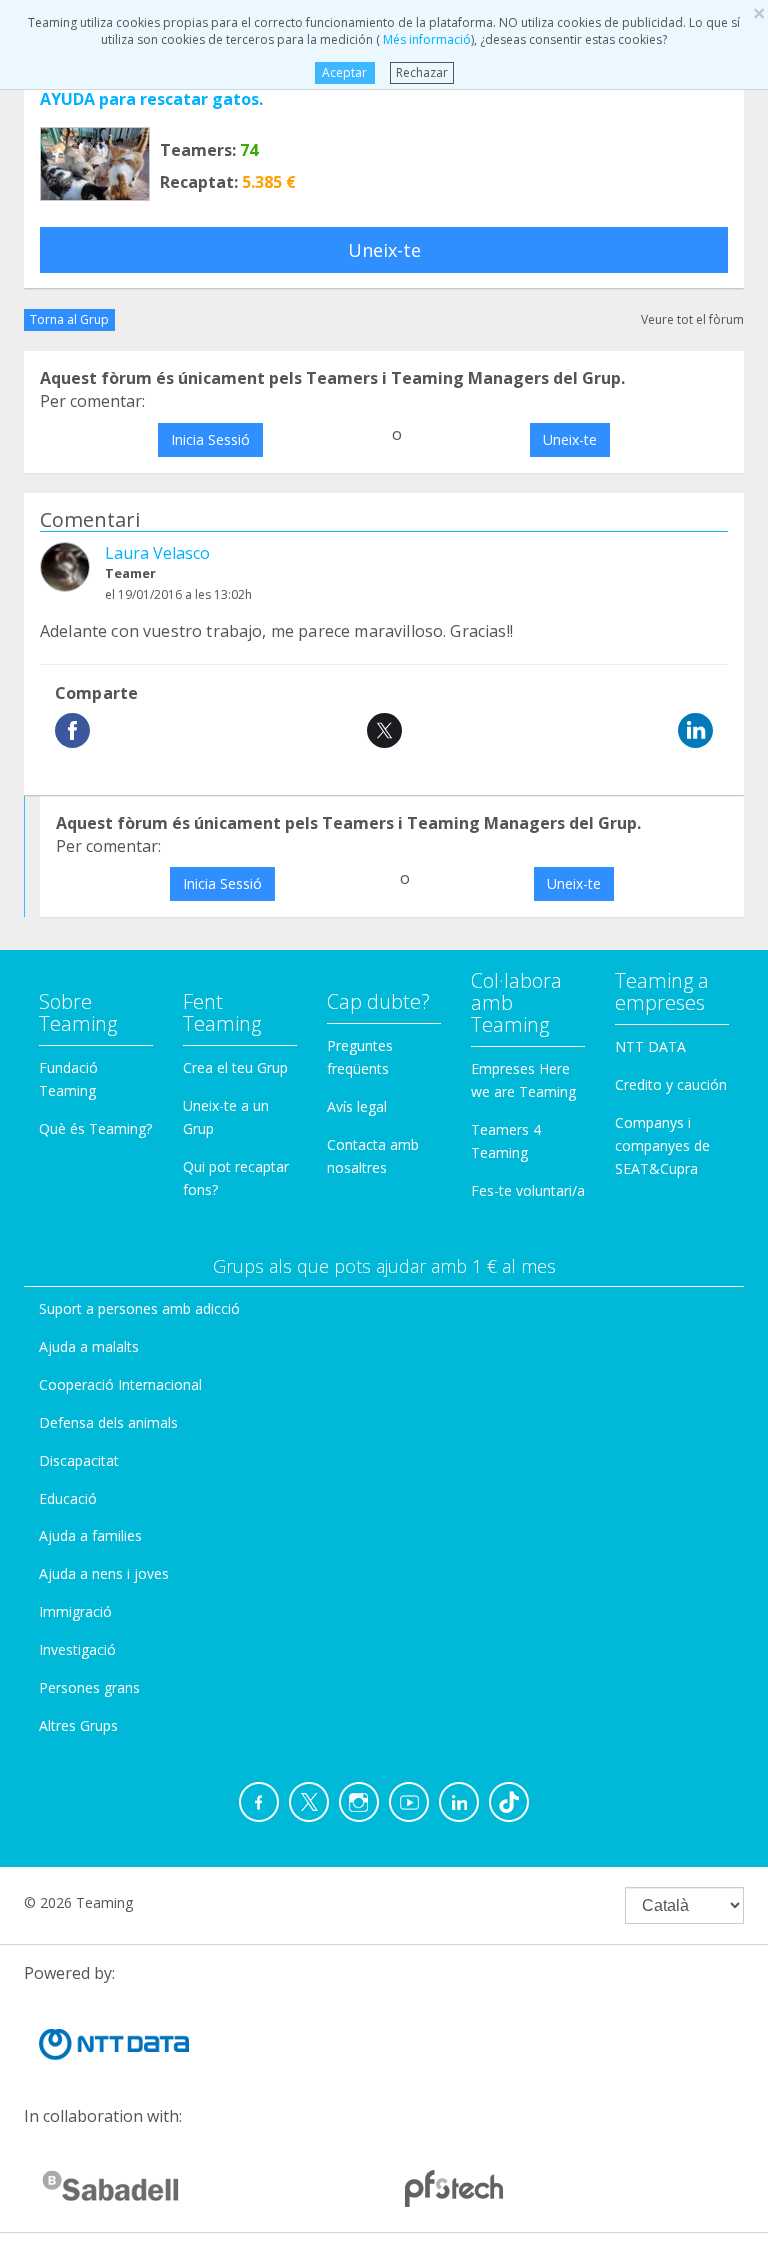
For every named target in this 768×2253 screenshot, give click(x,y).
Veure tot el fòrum (692, 319)
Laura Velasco (157, 553)
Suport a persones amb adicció (139, 1308)
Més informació (425, 39)
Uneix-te (384, 250)
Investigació (77, 1649)
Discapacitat (79, 1460)
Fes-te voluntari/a (528, 1190)
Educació (68, 1498)
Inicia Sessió (210, 439)
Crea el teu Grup (235, 1067)
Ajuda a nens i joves (104, 1573)
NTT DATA (650, 1046)
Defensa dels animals (108, 1422)
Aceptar (344, 72)
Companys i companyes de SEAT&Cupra (662, 1145)
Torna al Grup (69, 319)
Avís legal (357, 1106)
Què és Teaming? (95, 1128)
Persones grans (89, 1687)
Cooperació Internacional (120, 1384)
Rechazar (422, 72)
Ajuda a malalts (89, 1346)
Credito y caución (671, 1084)
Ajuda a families (90, 1535)
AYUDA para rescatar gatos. (151, 99)
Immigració (75, 1611)
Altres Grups (78, 1725)
